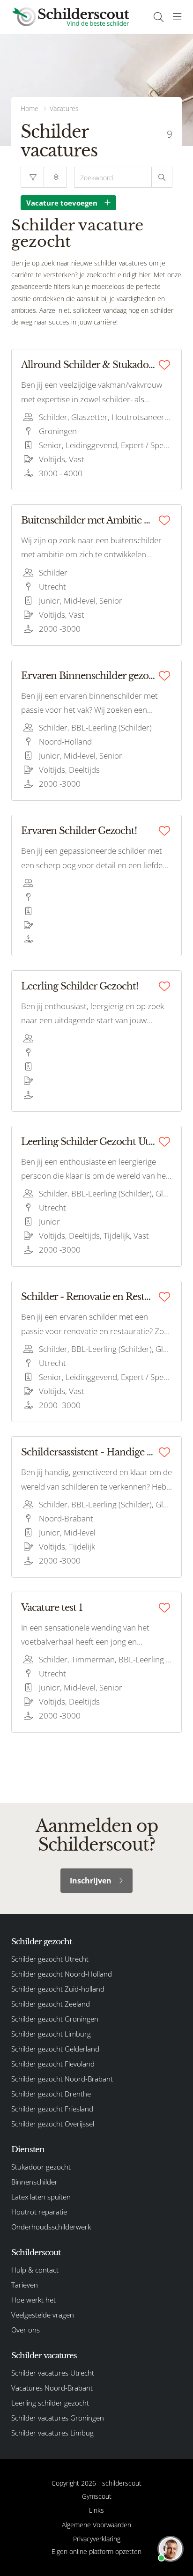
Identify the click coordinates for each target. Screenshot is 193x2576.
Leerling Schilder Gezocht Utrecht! (88, 1142)
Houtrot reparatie (39, 2212)
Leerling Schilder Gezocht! (80, 986)
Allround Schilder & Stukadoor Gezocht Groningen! (88, 365)
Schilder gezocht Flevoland (53, 2064)
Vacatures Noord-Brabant (52, 2388)
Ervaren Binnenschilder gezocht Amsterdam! (88, 676)
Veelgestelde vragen (43, 2315)
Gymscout (97, 2496)
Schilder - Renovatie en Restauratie (88, 1297)
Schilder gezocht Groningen (55, 2019)
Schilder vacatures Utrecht (53, 2373)
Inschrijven (91, 1881)
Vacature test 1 (52, 1608)
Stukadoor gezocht (41, 2167)
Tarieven (25, 2285)
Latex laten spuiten (41, 2197)
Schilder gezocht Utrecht (50, 1959)
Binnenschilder (34, 2182)
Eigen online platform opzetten (96, 2551)
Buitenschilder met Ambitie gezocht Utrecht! (88, 520)
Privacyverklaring (97, 2539)
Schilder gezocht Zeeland (51, 2004)
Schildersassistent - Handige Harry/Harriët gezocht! (88, 1452)
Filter (32, 177)
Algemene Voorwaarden (96, 2525)
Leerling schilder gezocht (50, 2403)
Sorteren (55, 177)
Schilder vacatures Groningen (58, 2418)
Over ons (26, 2330)
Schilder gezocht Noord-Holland (62, 1974)
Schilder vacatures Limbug (52, 2433)
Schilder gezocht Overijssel (53, 2124)
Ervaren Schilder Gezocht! (79, 831)
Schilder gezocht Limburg (51, 2034)
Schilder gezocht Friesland (52, 2109)
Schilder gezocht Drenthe (51, 2094)
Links (96, 2510)
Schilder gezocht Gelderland (55, 2049)
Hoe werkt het (33, 2300)
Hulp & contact (35, 2270)
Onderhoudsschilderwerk (51, 2227)
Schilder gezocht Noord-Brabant (62, 2079)
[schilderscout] (70, 17)
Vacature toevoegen (62, 203)
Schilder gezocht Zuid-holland (58, 1989)
